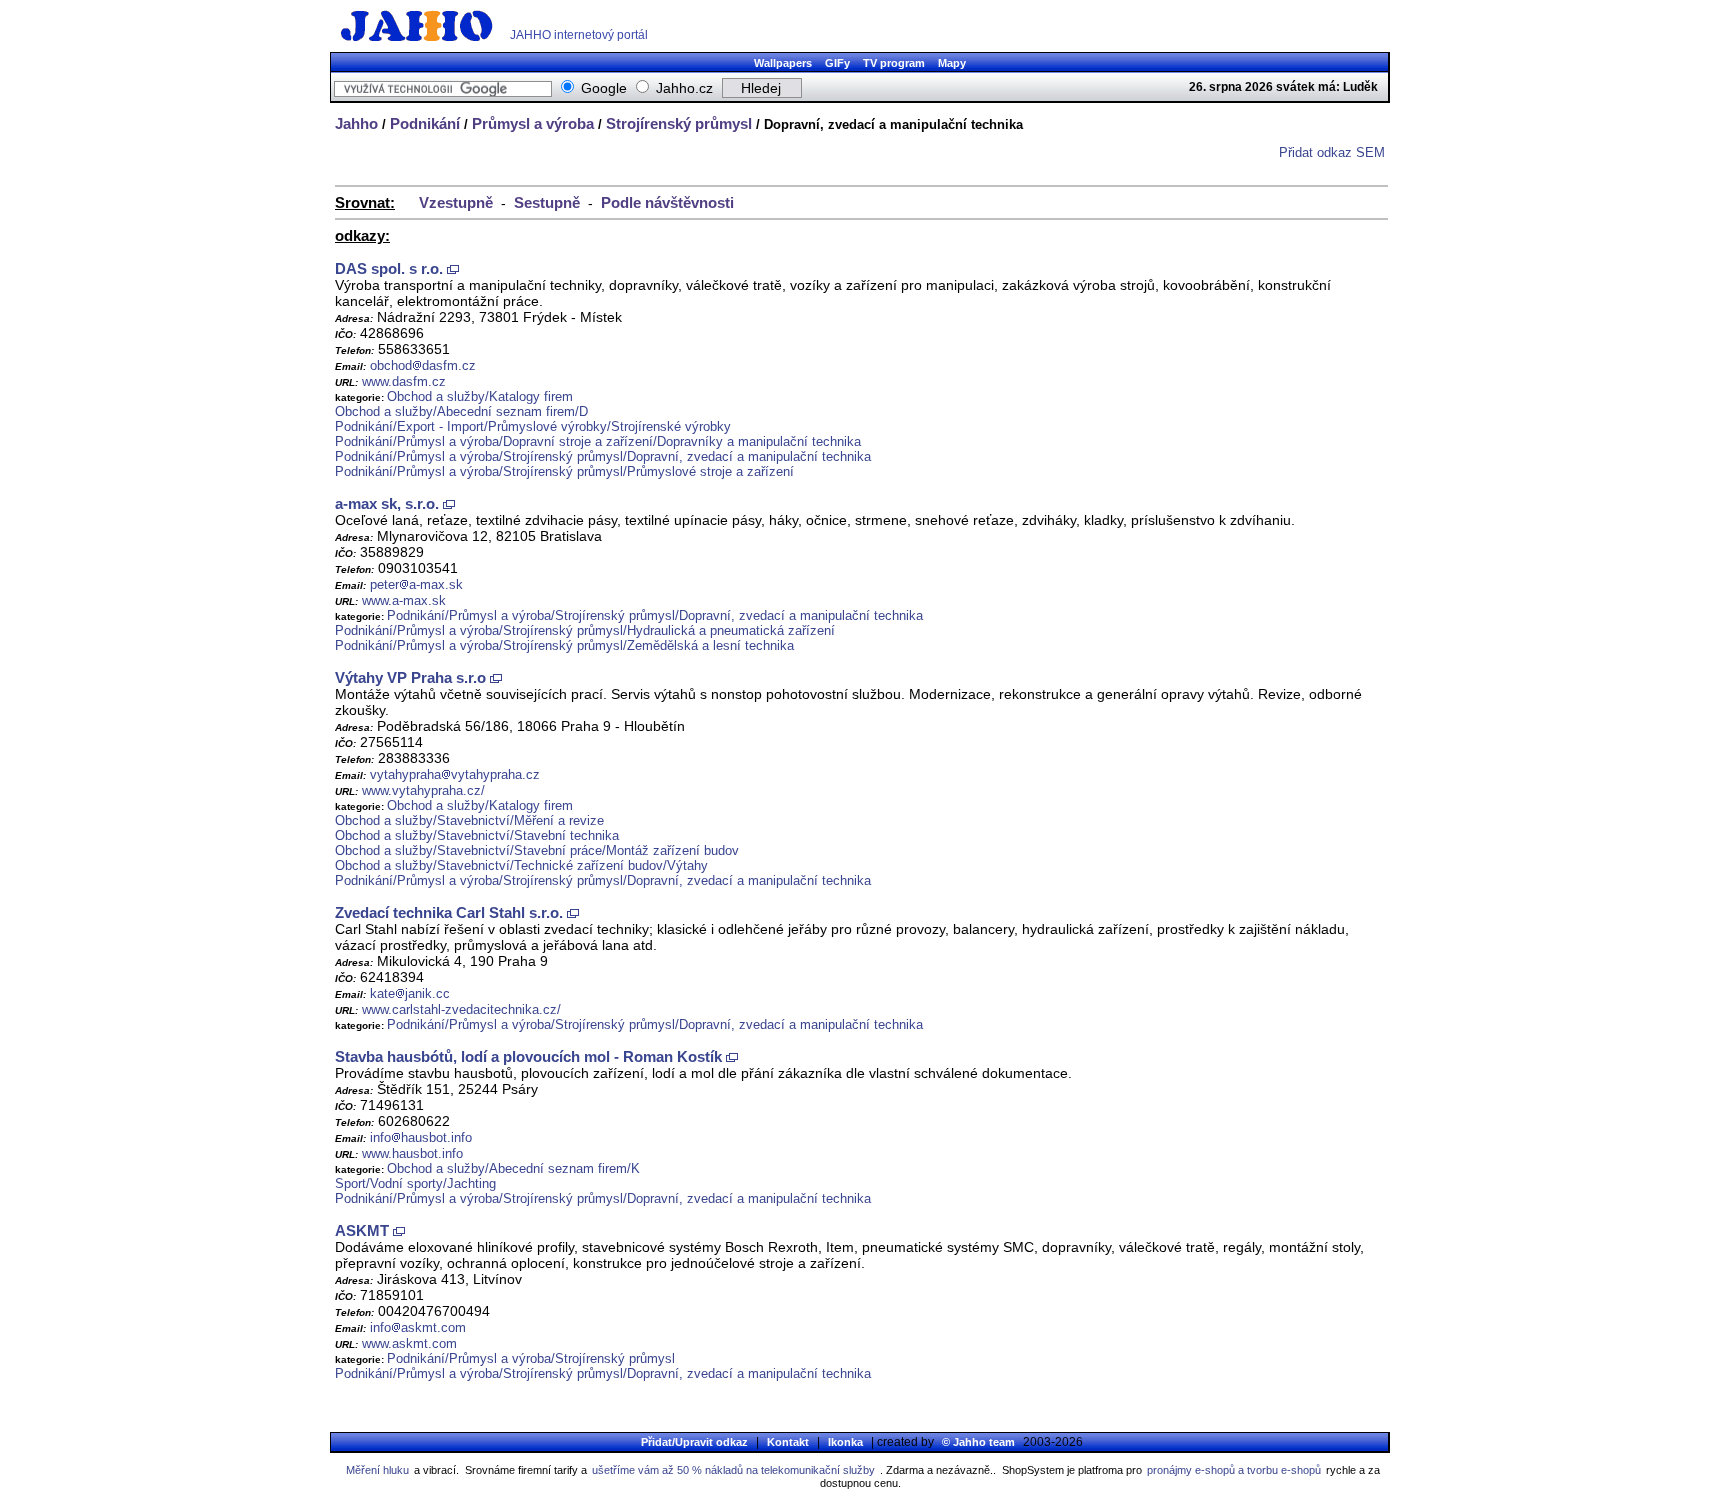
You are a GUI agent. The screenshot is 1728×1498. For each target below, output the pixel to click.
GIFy (837, 63)
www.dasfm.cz (404, 381)
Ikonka (845, 1442)
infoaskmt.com (418, 1327)
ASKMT (362, 1230)
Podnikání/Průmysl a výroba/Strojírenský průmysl (531, 1358)
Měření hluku (377, 1470)
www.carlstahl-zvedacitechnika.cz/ (461, 1009)
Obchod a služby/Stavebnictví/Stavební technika (477, 835)
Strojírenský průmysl (679, 123)
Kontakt (788, 1442)
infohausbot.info (421, 1137)
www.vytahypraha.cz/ (423, 790)
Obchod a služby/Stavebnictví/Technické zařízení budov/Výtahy (521, 865)
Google (604, 88)
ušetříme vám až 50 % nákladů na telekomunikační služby (733, 1470)
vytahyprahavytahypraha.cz (455, 774)
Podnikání (425, 123)
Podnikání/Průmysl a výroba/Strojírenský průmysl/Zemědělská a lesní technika (564, 645)
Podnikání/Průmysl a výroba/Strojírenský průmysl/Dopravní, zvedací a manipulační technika (603, 456)
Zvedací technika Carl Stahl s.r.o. (449, 912)
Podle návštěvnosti (667, 202)
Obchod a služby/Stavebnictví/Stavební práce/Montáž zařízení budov (537, 850)
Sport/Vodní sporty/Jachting (415, 1183)
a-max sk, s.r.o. (387, 503)
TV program (894, 63)
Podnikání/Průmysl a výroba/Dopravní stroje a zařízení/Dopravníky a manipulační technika (598, 441)
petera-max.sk (416, 584)
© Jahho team (978, 1442)
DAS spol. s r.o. (389, 268)
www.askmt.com (409, 1343)
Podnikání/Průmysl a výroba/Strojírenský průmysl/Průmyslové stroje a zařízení (564, 471)
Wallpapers (783, 63)
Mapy (952, 63)
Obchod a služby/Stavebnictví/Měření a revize (469, 820)
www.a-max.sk (404, 600)
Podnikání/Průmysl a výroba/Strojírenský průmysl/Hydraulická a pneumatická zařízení (585, 630)
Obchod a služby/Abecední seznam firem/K (513, 1168)
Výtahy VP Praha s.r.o (410, 677)
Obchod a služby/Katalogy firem (480, 396)
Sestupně (547, 202)
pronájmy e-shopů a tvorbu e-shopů (1234, 1470)
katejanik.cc (410, 993)
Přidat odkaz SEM (1332, 152)
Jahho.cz (684, 88)
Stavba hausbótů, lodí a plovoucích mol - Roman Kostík (528, 1056)
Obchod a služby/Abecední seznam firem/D (461, 411)
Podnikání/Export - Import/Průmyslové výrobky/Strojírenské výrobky (533, 426)
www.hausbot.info (412, 1153)
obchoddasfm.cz (423, 365)
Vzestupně (456, 202)
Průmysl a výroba (533, 123)
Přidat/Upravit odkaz (694, 1442)
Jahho (356, 123)
